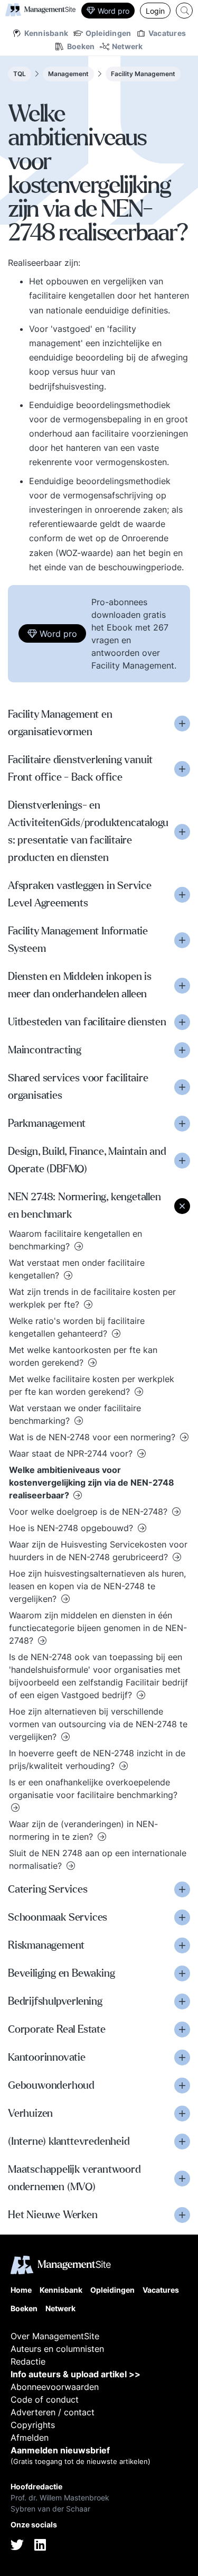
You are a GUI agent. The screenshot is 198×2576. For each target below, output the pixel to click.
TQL (20, 74)
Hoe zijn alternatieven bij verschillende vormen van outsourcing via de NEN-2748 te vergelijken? (98, 1724)
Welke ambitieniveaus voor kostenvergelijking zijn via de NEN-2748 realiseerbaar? (92, 1482)
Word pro (114, 11)
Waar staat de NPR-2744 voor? (72, 1453)
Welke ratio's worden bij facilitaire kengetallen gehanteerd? (77, 1327)
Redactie (28, 2361)
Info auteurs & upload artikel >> (76, 2374)
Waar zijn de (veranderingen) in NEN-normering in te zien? (83, 1830)
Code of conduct (45, 2399)
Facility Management (143, 74)
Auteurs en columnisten (57, 2349)
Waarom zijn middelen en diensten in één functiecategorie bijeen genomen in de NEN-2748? (98, 1628)
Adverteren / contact (53, 2412)
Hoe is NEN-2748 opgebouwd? (72, 1528)
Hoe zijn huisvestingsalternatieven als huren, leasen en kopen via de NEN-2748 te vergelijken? (97, 1586)
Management (68, 74)
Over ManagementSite (55, 2336)
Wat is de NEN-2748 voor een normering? (93, 1437)
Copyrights (33, 2425)
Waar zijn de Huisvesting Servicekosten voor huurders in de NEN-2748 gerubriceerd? (98, 1551)
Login (155, 11)
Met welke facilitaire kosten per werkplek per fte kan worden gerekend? (92, 1385)
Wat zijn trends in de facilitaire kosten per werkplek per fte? (92, 1298)
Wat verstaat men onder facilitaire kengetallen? (77, 1269)
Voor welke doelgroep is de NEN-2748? (89, 1512)
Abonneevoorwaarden (55, 2387)
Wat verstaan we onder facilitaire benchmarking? (75, 1414)
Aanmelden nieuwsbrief (60, 2450)
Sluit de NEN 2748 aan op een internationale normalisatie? (98, 1859)
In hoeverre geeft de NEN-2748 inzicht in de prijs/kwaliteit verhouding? (97, 1759)
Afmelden (30, 2438)
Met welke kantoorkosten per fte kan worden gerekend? (83, 1356)
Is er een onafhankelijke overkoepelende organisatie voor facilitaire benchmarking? (93, 1789)
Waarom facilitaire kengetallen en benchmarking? (76, 1240)
